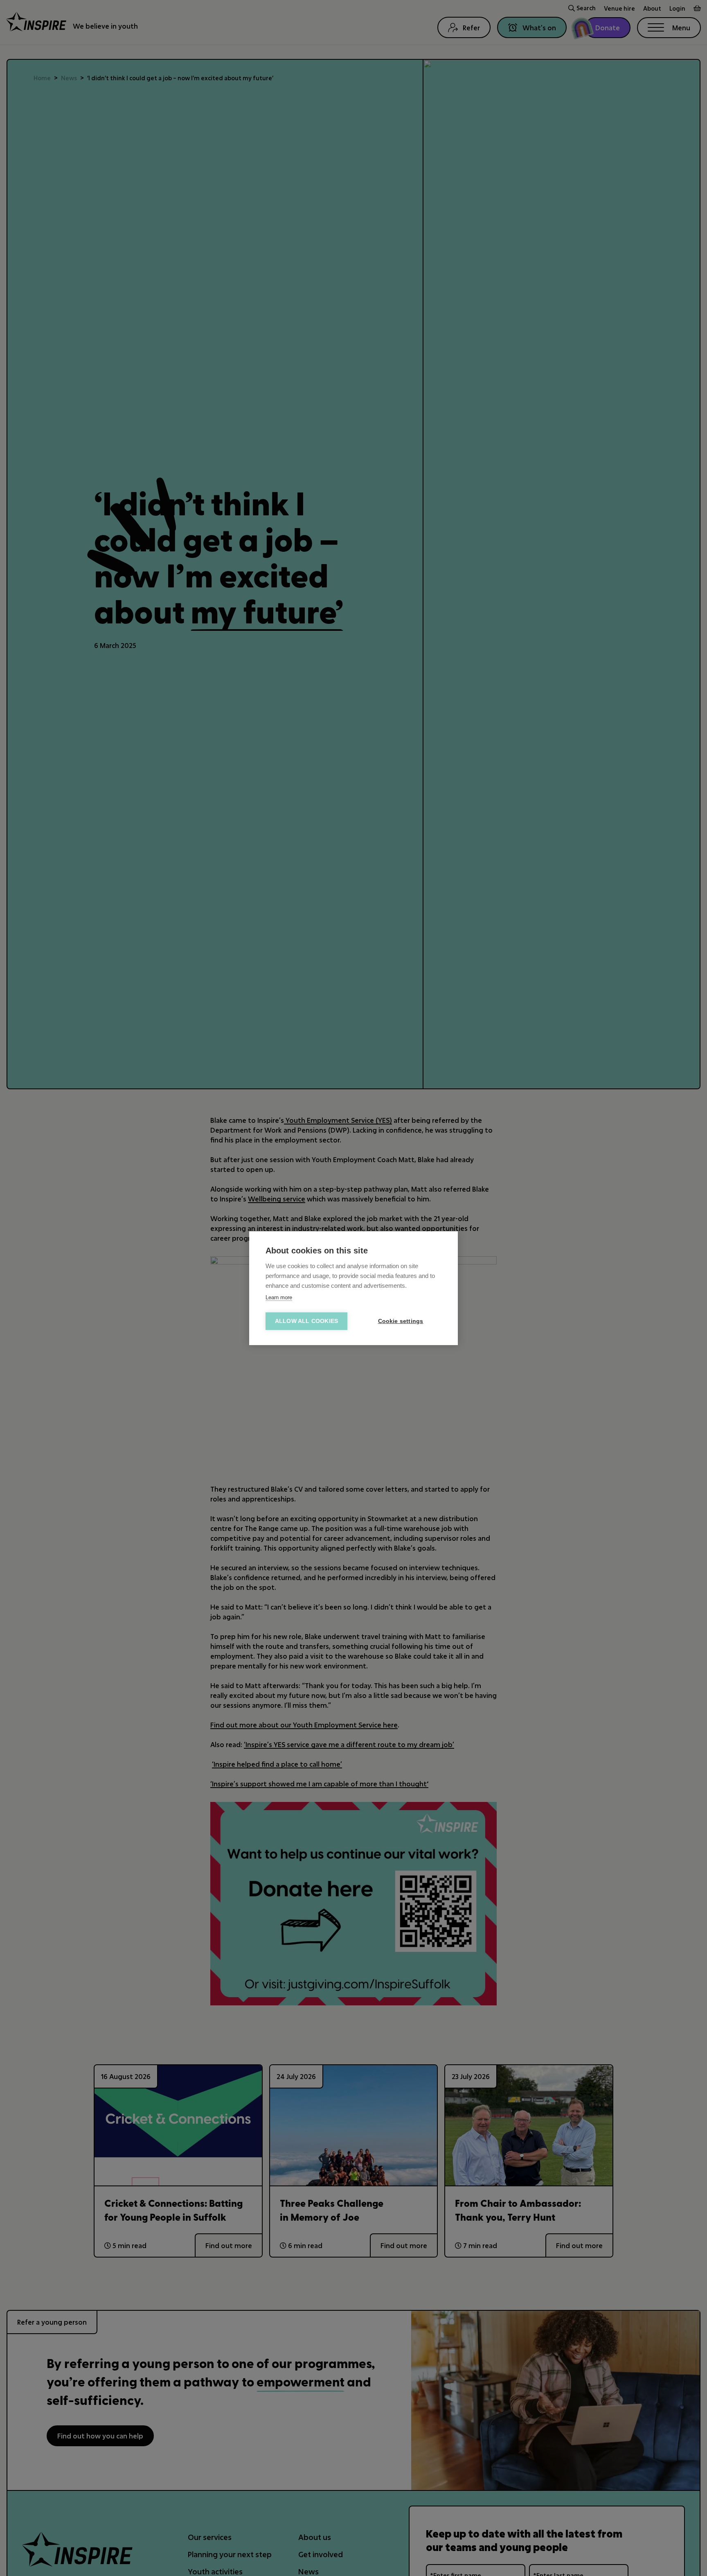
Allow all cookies (306, 1321)
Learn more (279, 1297)
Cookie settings (401, 1321)
